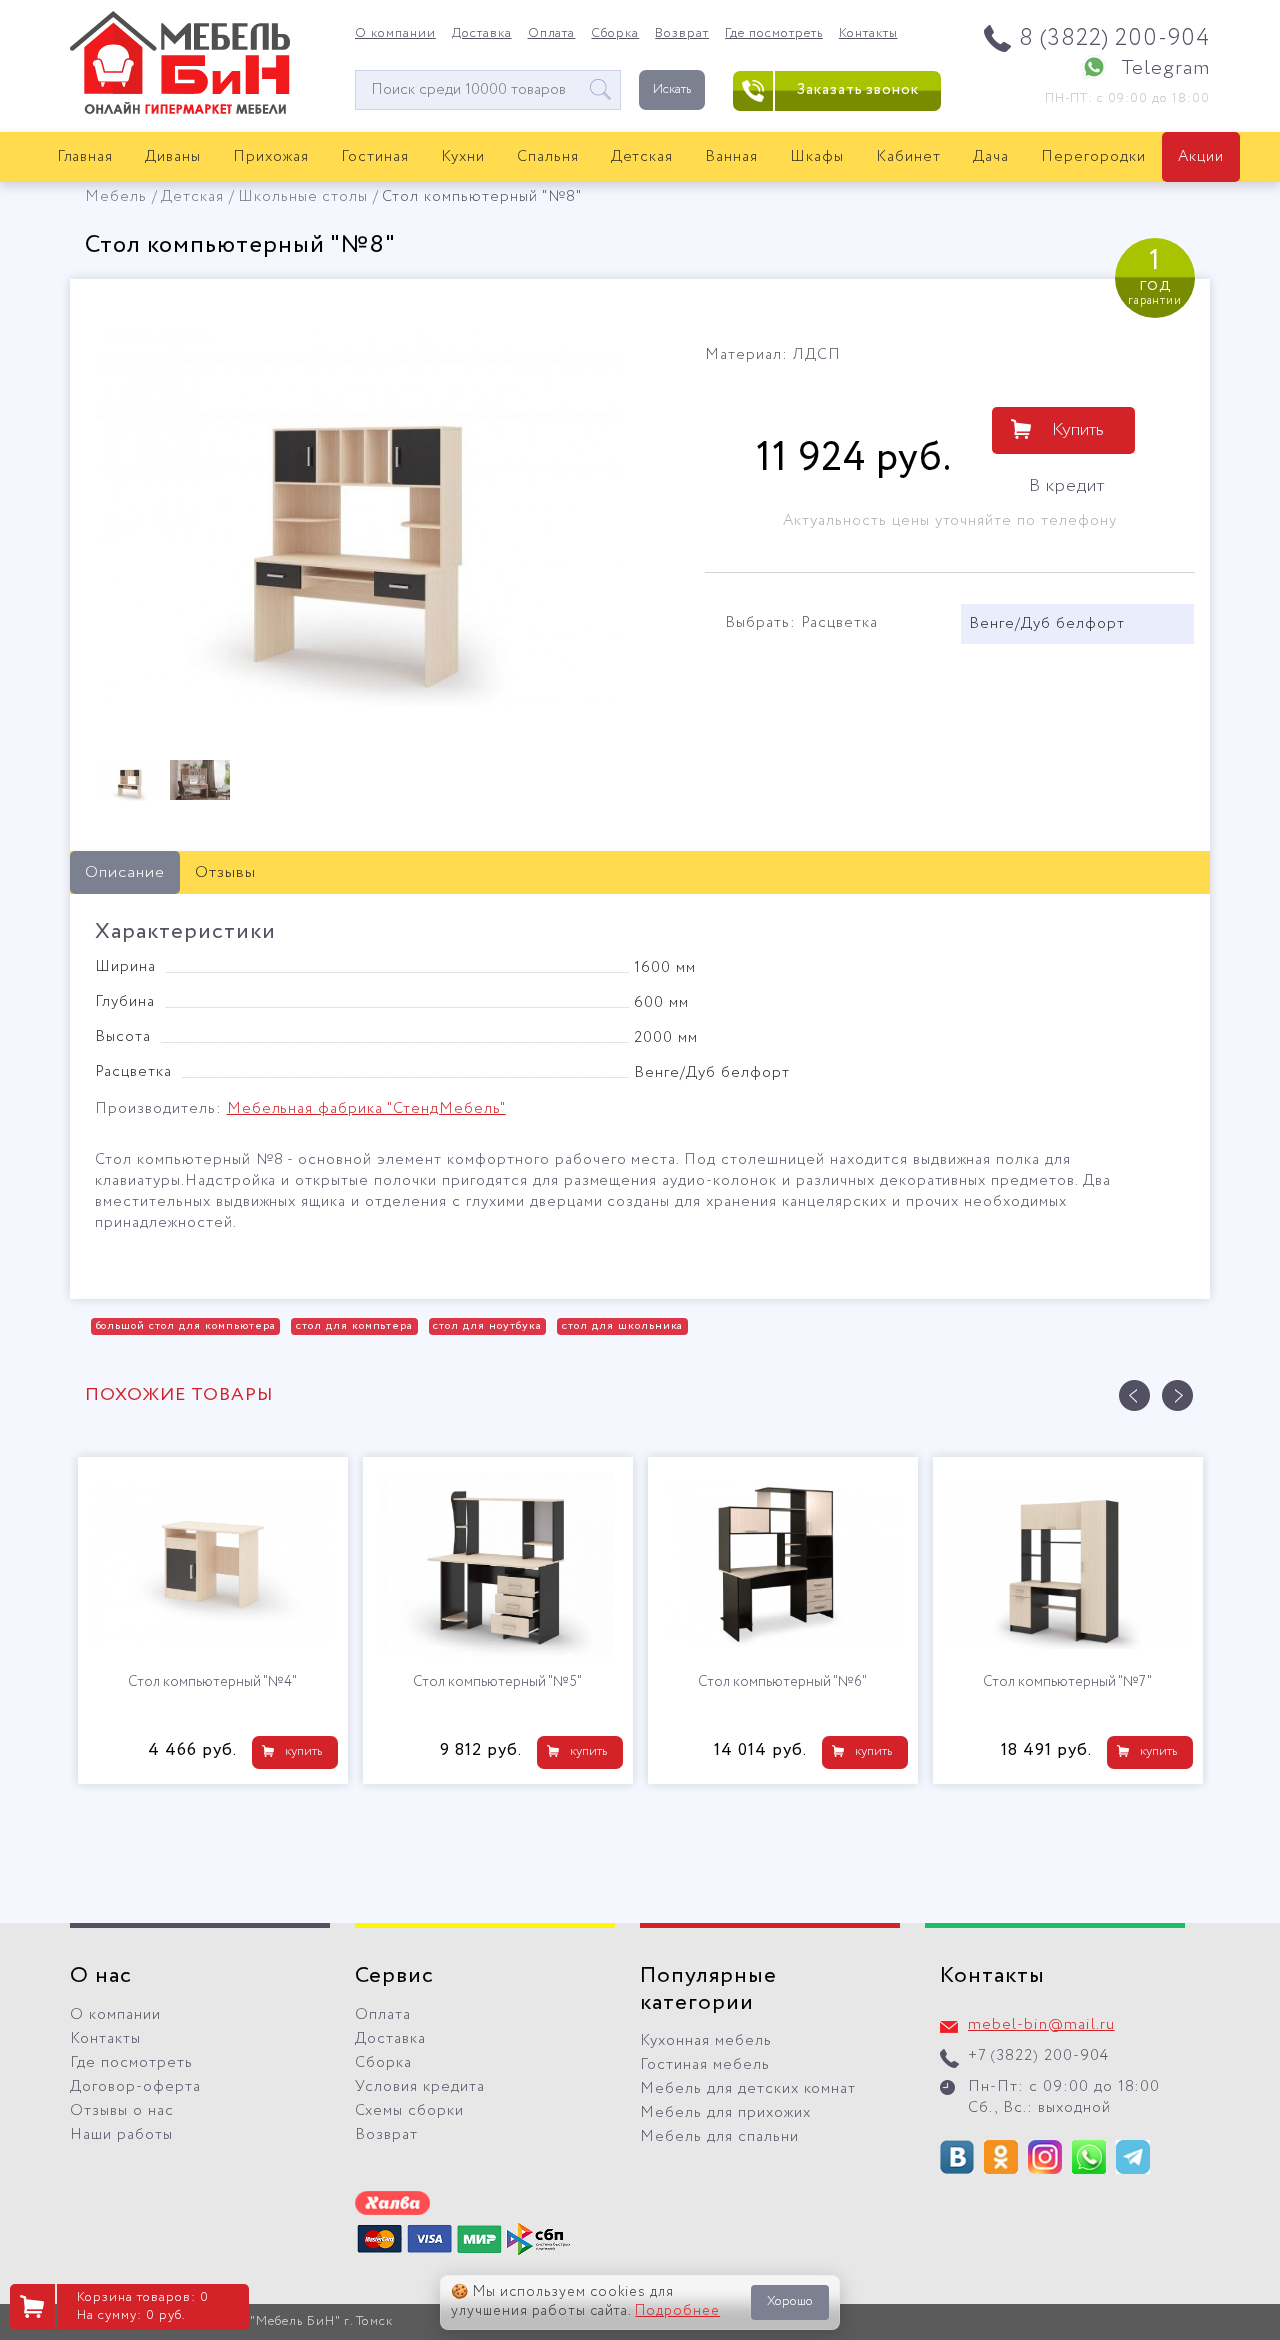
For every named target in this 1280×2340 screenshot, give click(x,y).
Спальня (548, 157)
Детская (642, 157)
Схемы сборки (409, 2111)
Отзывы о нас (122, 2111)
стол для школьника (623, 1326)
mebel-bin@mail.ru (1041, 2025)
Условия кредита (420, 2087)
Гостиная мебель (705, 2065)
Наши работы (121, 2135)
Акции (1201, 157)
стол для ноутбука (487, 1326)
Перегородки (1093, 157)
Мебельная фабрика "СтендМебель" (366, 1109)
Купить (1078, 430)
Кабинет (908, 157)
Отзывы (225, 872)
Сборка (615, 34)
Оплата (552, 34)
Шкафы (817, 157)
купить (303, 1751)
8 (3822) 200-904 (1114, 38)
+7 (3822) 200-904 (1038, 2056)
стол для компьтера (355, 1326)
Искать (672, 89)
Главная (85, 157)
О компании (395, 34)
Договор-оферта (135, 2087)
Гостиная (375, 157)
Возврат (682, 34)
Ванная (731, 157)
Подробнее (677, 2311)
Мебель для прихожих (725, 2113)
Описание (125, 872)
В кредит (1067, 486)
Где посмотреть (774, 34)
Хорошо (790, 2301)
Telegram (1165, 68)
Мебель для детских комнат (748, 2089)
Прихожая (271, 157)
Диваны (173, 157)
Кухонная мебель (706, 2041)
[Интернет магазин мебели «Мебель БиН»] (180, 111)
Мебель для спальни (719, 2137)
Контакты (868, 34)
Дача (991, 157)
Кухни (463, 157)
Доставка (482, 34)
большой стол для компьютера (186, 1326)
